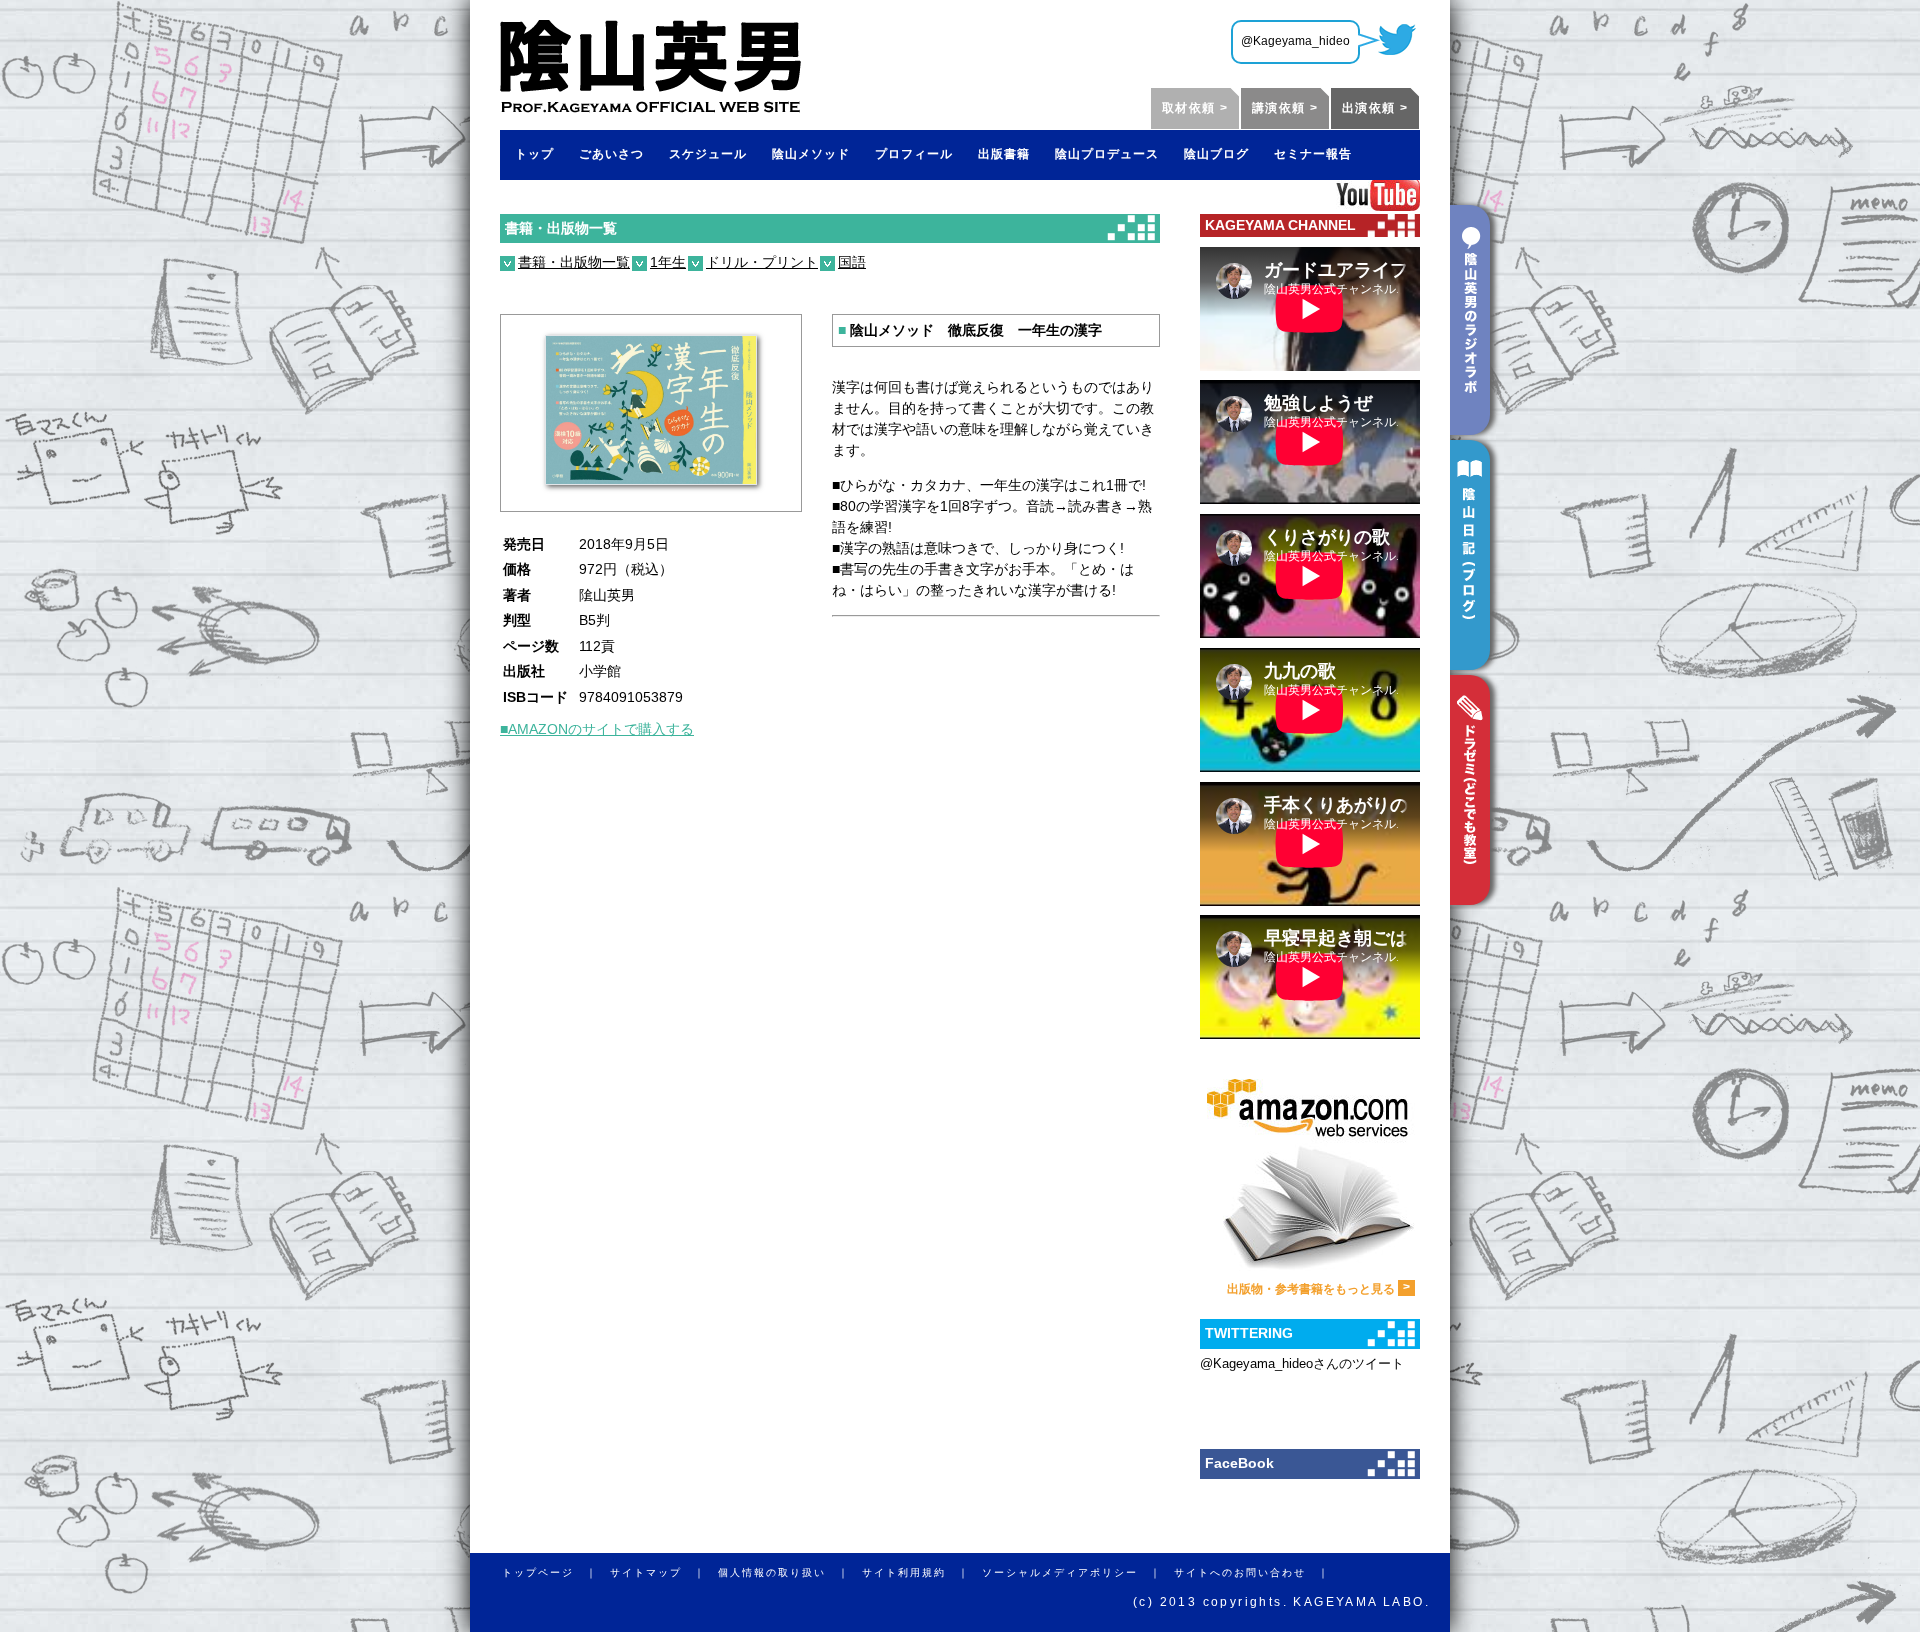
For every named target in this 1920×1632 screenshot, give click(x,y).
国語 (852, 262)
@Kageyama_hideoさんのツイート (1302, 1363)
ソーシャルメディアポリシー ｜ (1078, 1572)
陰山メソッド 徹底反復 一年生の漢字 (970, 330)
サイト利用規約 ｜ (922, 1572)
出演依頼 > (1375, 108)
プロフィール (914, 154)
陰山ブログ (1216, 154)
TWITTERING (1249, 1333)
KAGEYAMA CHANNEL (1280, 225)
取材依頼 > (1195, 108)
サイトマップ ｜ (664, 1572)
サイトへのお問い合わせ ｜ (1258, 1572)
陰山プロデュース (1107, 154)
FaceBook (1239, 1463)
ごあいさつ (611, 154)
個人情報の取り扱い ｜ (790, 1572)
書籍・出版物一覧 (561, 228)
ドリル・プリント (762, 262)
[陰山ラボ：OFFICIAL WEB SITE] (650, 106)
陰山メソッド (811, 154)
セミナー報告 (1313, 154)
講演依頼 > (1285, 108)
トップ (534, 154)
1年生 (668, 262)
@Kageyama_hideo (1295, 41)
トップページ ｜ (556, 1572)
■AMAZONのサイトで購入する (597, 729)
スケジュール (708, 154)
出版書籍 (1004, 154)
